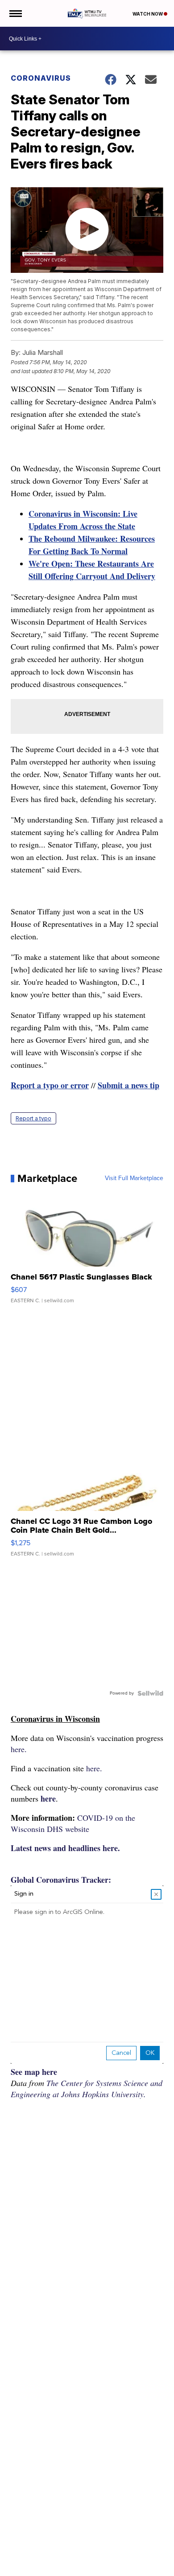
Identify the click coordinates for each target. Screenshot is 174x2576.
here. (19, 1749)
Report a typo (33, 1118)
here (48, 1798)
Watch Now (148, 14)
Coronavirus (41, 78)
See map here (34, 2072)
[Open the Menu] (15, 13)
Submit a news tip (128, 1085)
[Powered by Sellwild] (150, 1693)
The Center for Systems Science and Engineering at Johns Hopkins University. (87, 2088)
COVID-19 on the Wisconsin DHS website (73, 1823)
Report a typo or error (50, 1085)
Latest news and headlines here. (65, 1848)
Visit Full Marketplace (134, 1178)
